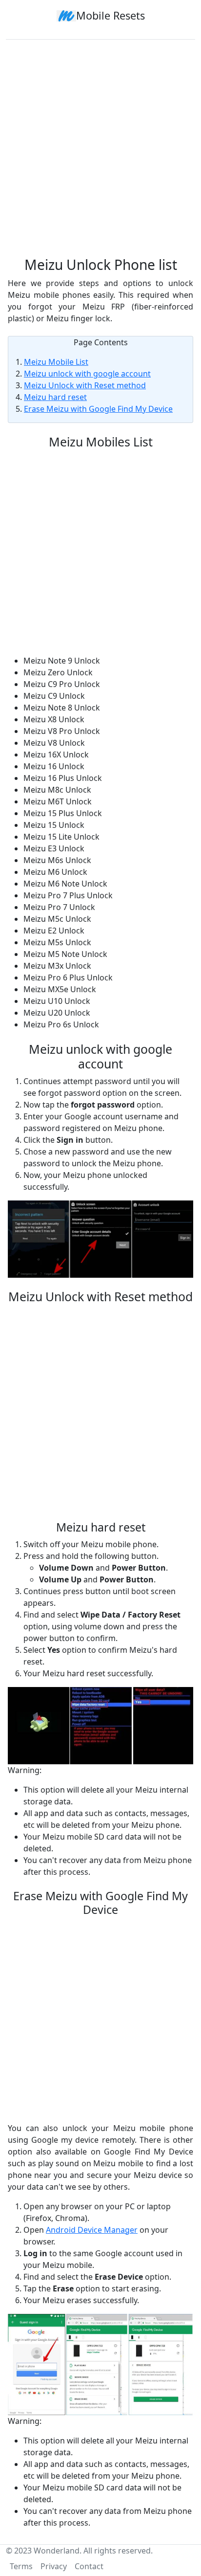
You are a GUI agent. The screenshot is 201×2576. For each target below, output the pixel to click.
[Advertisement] (100, 144)
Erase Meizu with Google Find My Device (98, 409)
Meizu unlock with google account (87, 374)
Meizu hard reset (55, 397)
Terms (21, 2566)
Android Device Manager (92, 2230)
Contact (89, 2566)
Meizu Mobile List (56, 362)
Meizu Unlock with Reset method (85, 385)
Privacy (54, 2566)
